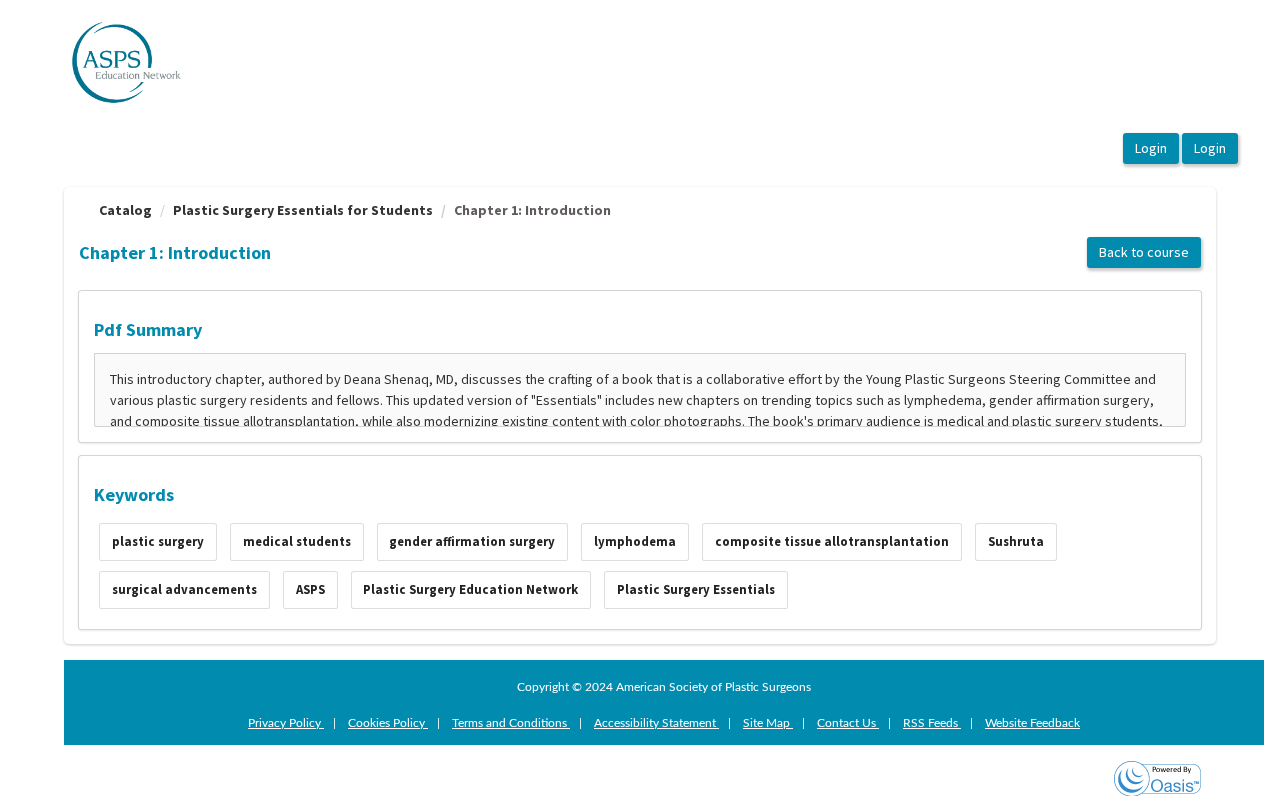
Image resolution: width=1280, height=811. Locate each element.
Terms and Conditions (511, 723)
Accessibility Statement (656, 723)
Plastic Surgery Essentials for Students (303, 210)
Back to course (1144, 252)
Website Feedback (1032, 723)
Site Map (768, 723)
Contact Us (848, 723)
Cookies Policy (388, 723)
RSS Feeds (932, 723)
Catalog (125, 210)
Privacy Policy (286, 723)
